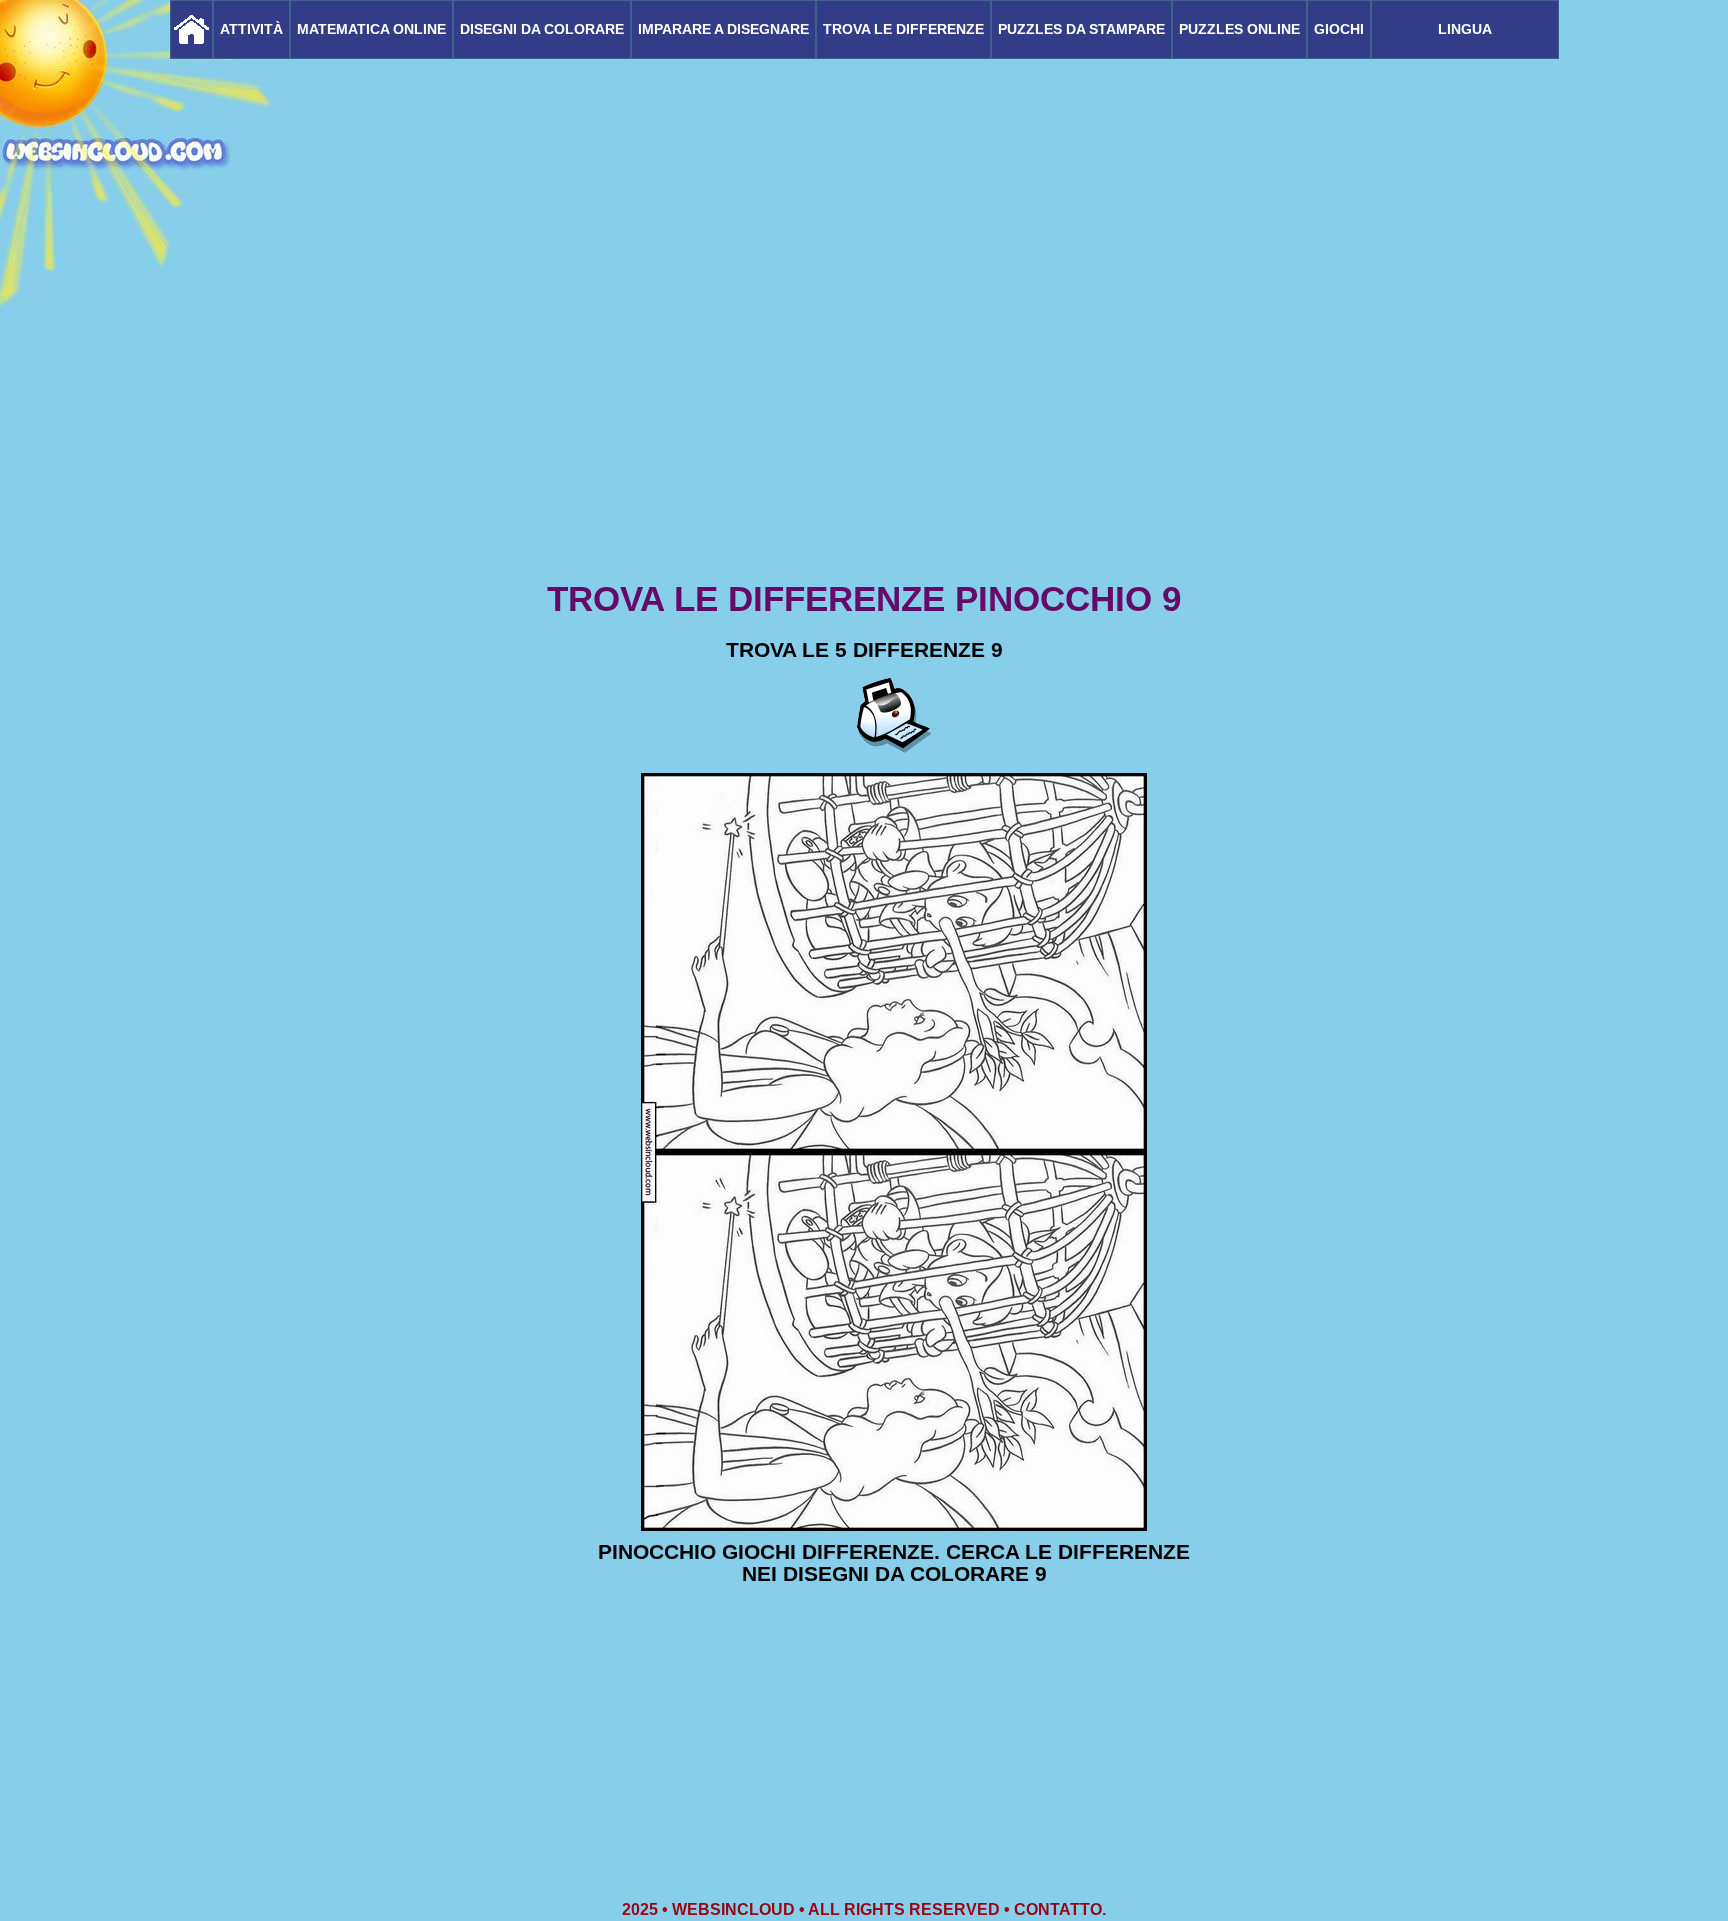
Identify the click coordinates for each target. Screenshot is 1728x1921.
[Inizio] (191, 29)
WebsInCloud (733, 1909)
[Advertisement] (864, 420)
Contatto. (1060, 1909)
